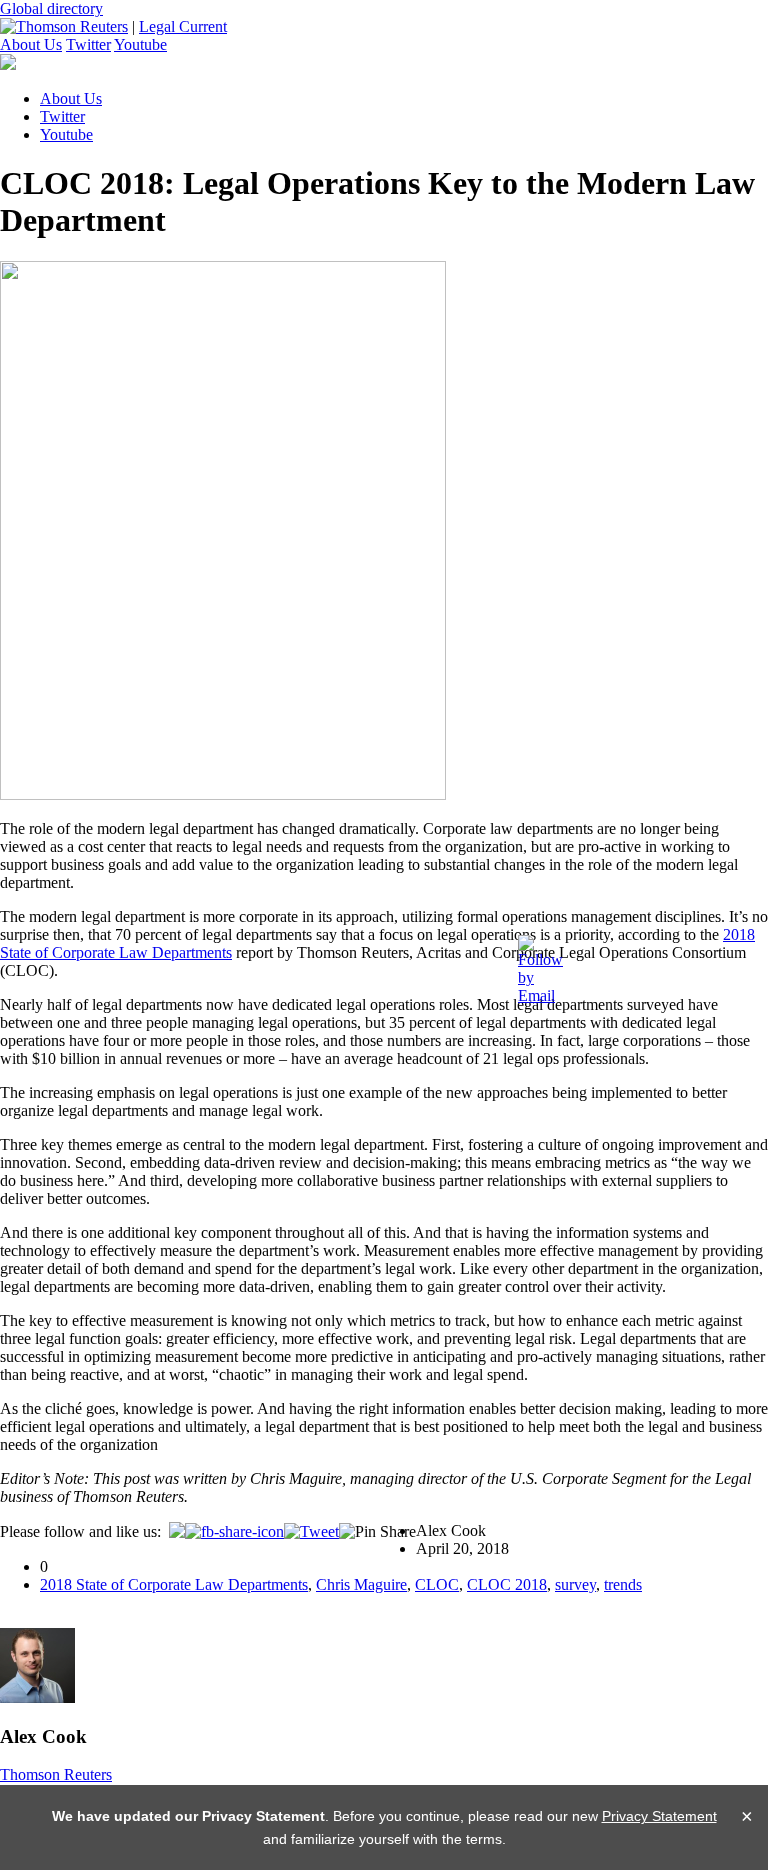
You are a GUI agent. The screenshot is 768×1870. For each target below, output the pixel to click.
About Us (31, 44)
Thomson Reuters (56, 1774)
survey (575, 1584)
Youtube (140, 44)
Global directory (51, 8)
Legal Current (183, 26)
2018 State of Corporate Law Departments (174, 1584)
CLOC (437, 1584)
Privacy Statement (659, 1816)
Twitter (88, 44)
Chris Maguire (361, 1584)
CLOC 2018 (507, 1584)
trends (623, 1584)
